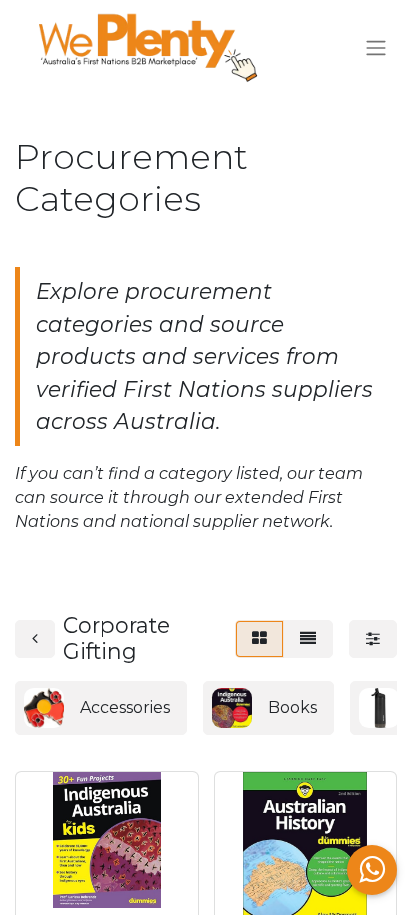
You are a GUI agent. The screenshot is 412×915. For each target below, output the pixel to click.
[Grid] (259, 639)
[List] (308, 639)
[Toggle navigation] (376, 48)
